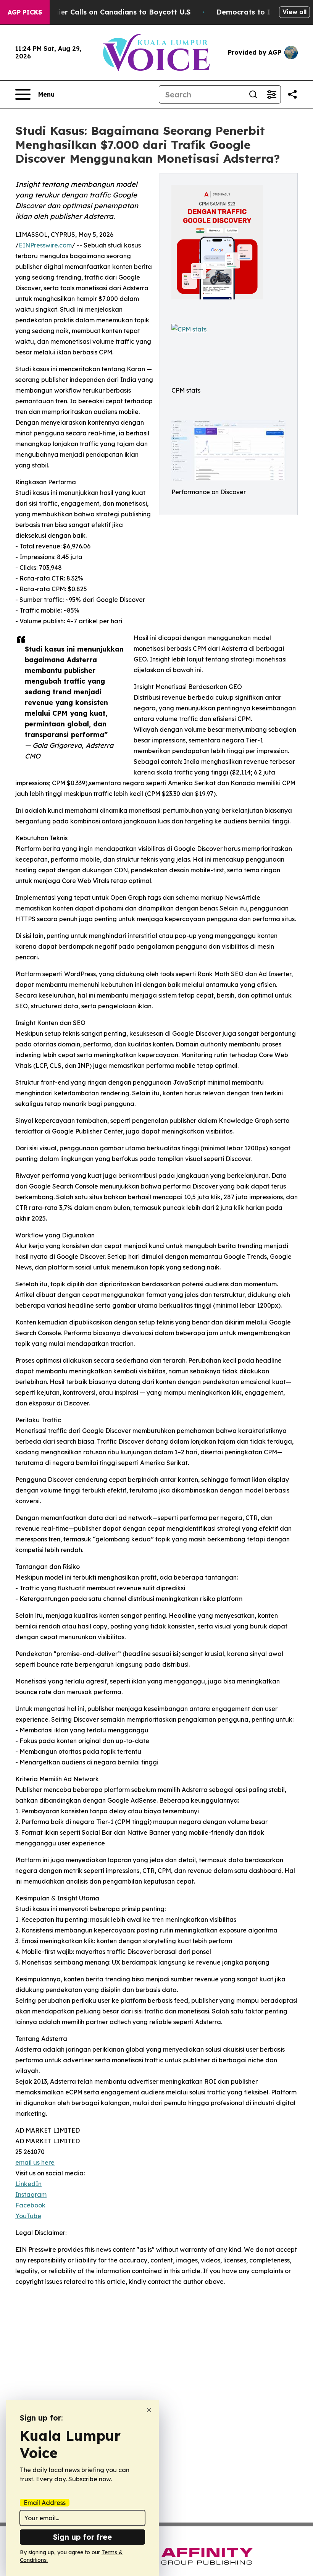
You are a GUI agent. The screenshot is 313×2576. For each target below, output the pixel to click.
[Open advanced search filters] (271, 94)
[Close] (149, 2410)
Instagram (31, 2194)
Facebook (30, 2205)
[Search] (253, 94)
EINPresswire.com (45, 245)
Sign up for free (82, 2537)
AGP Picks (25, 12)
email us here (35, 2162)
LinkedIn (28, 2184)
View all (294, 12)
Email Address (45, 2503)
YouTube (28, 2216)
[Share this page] (292, 94)
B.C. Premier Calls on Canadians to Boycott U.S (108, 12)
